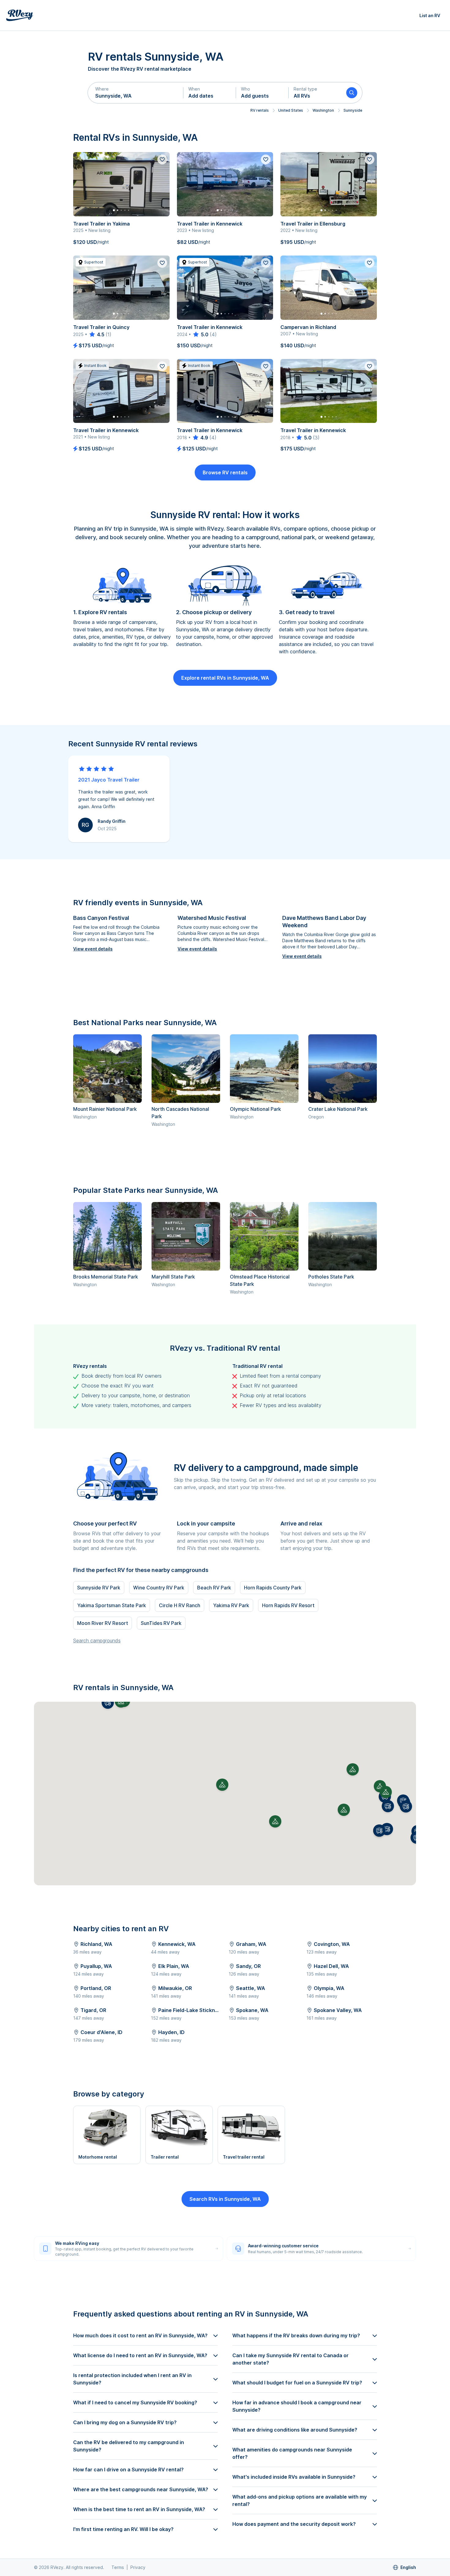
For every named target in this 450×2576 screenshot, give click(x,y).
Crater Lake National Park (338, 1109)
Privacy (138, 2567)
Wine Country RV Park (159, 1588)
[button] (136, 93)
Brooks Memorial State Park (106, 1277)
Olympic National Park (255, 1109)
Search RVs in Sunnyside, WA (225, 2199)
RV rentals (260, 110)
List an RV (430, 15)
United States (291, 110)
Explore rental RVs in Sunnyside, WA (225, 678)
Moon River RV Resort (103, 1623)
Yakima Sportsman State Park (112, 1605)
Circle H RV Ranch (180, 1605)
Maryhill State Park (173, 1277)
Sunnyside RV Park (99, 1588)
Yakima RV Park (231, 1605)
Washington (323, 110)
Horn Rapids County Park (273, 1588)
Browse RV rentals (225, 472)
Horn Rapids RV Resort (288, 1605)
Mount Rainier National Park (105, 1109)
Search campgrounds (97, 1641)
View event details (93, 949)
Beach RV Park (214, 1588)
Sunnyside (353, 110)
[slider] (96, 334)
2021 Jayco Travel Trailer (109, 780)
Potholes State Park (331, 1277)
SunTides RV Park (161, 1623)
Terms (118, 2567)
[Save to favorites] (162, 159)
